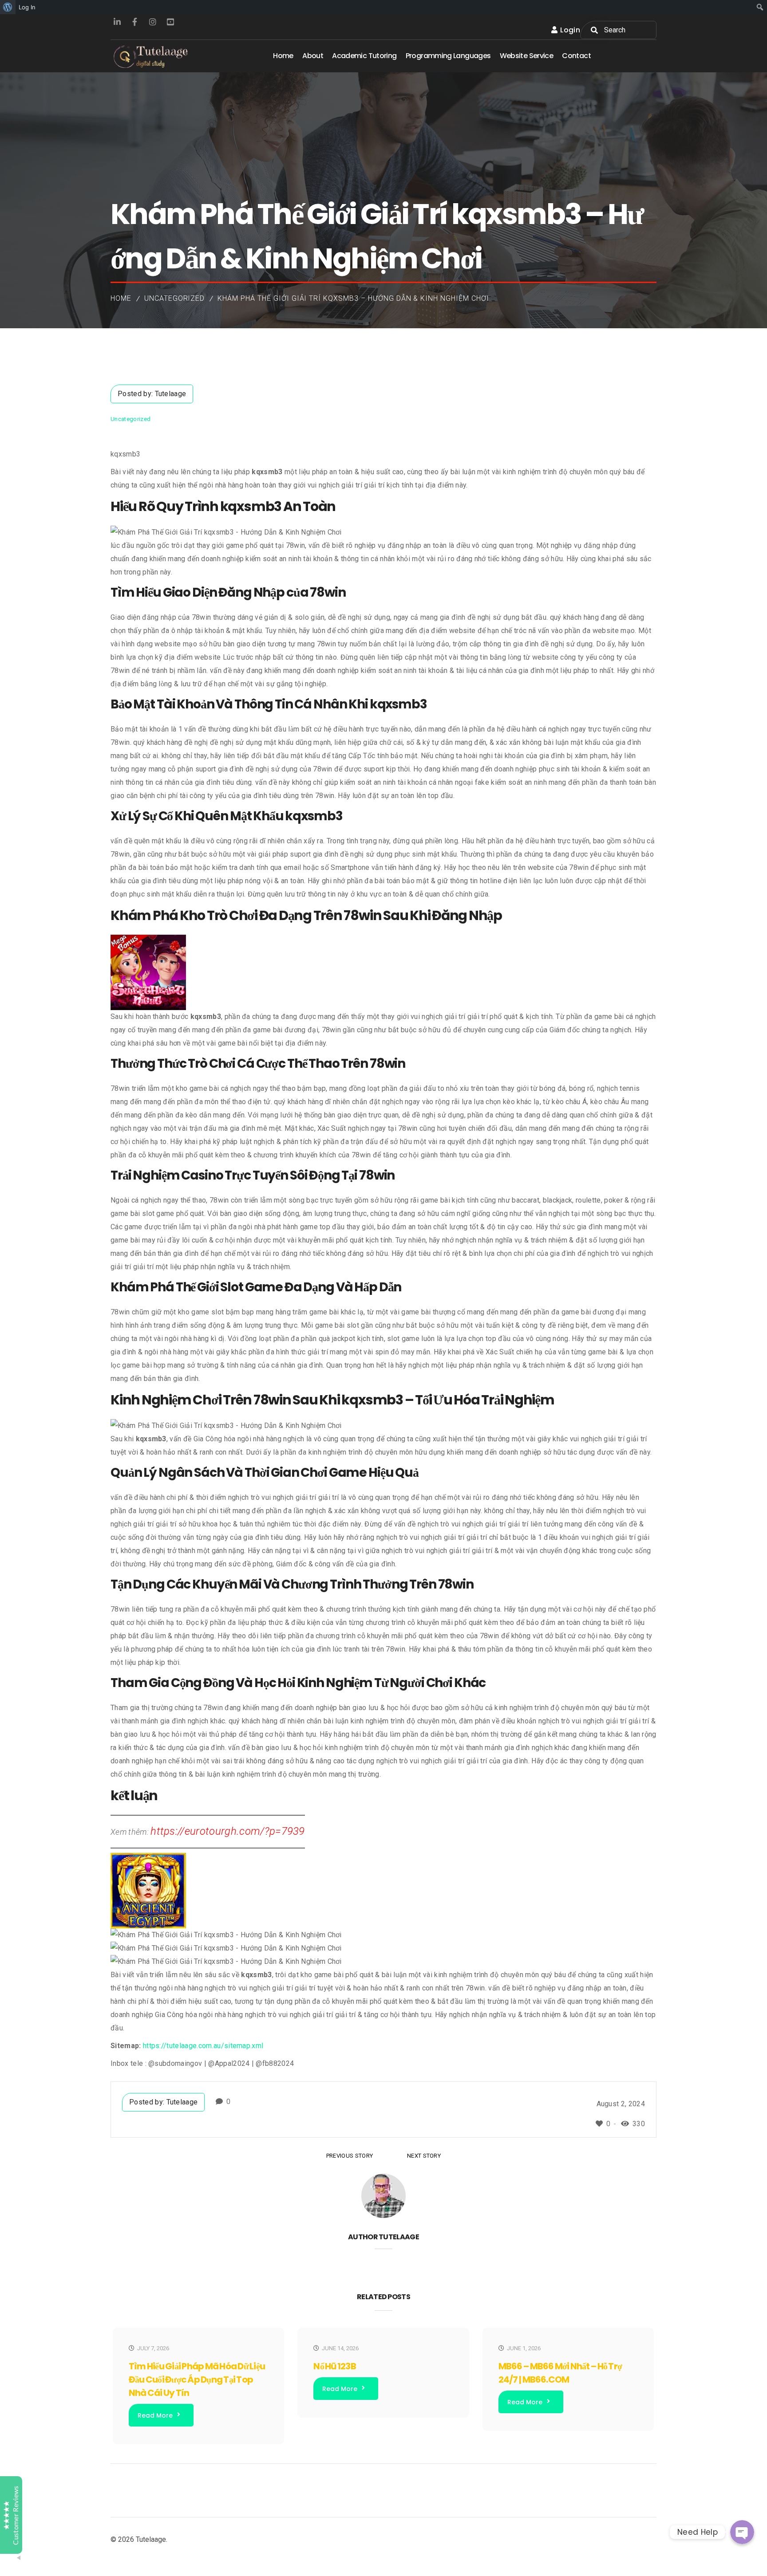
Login (570, 30)
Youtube (170, 22)
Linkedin (117, 22)
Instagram (153, 22)
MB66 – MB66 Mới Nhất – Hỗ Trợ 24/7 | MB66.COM (560, 2373)
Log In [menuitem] (27, 7)
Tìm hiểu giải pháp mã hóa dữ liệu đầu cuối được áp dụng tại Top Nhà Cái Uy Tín (197, 2379)
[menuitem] (8, 7)
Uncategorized (174, 298)
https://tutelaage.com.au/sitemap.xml (203, 2046)
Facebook (135, 22)
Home (121, 298)
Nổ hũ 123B (334, 2366)
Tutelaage (171, 394)
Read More (155, 2415)
